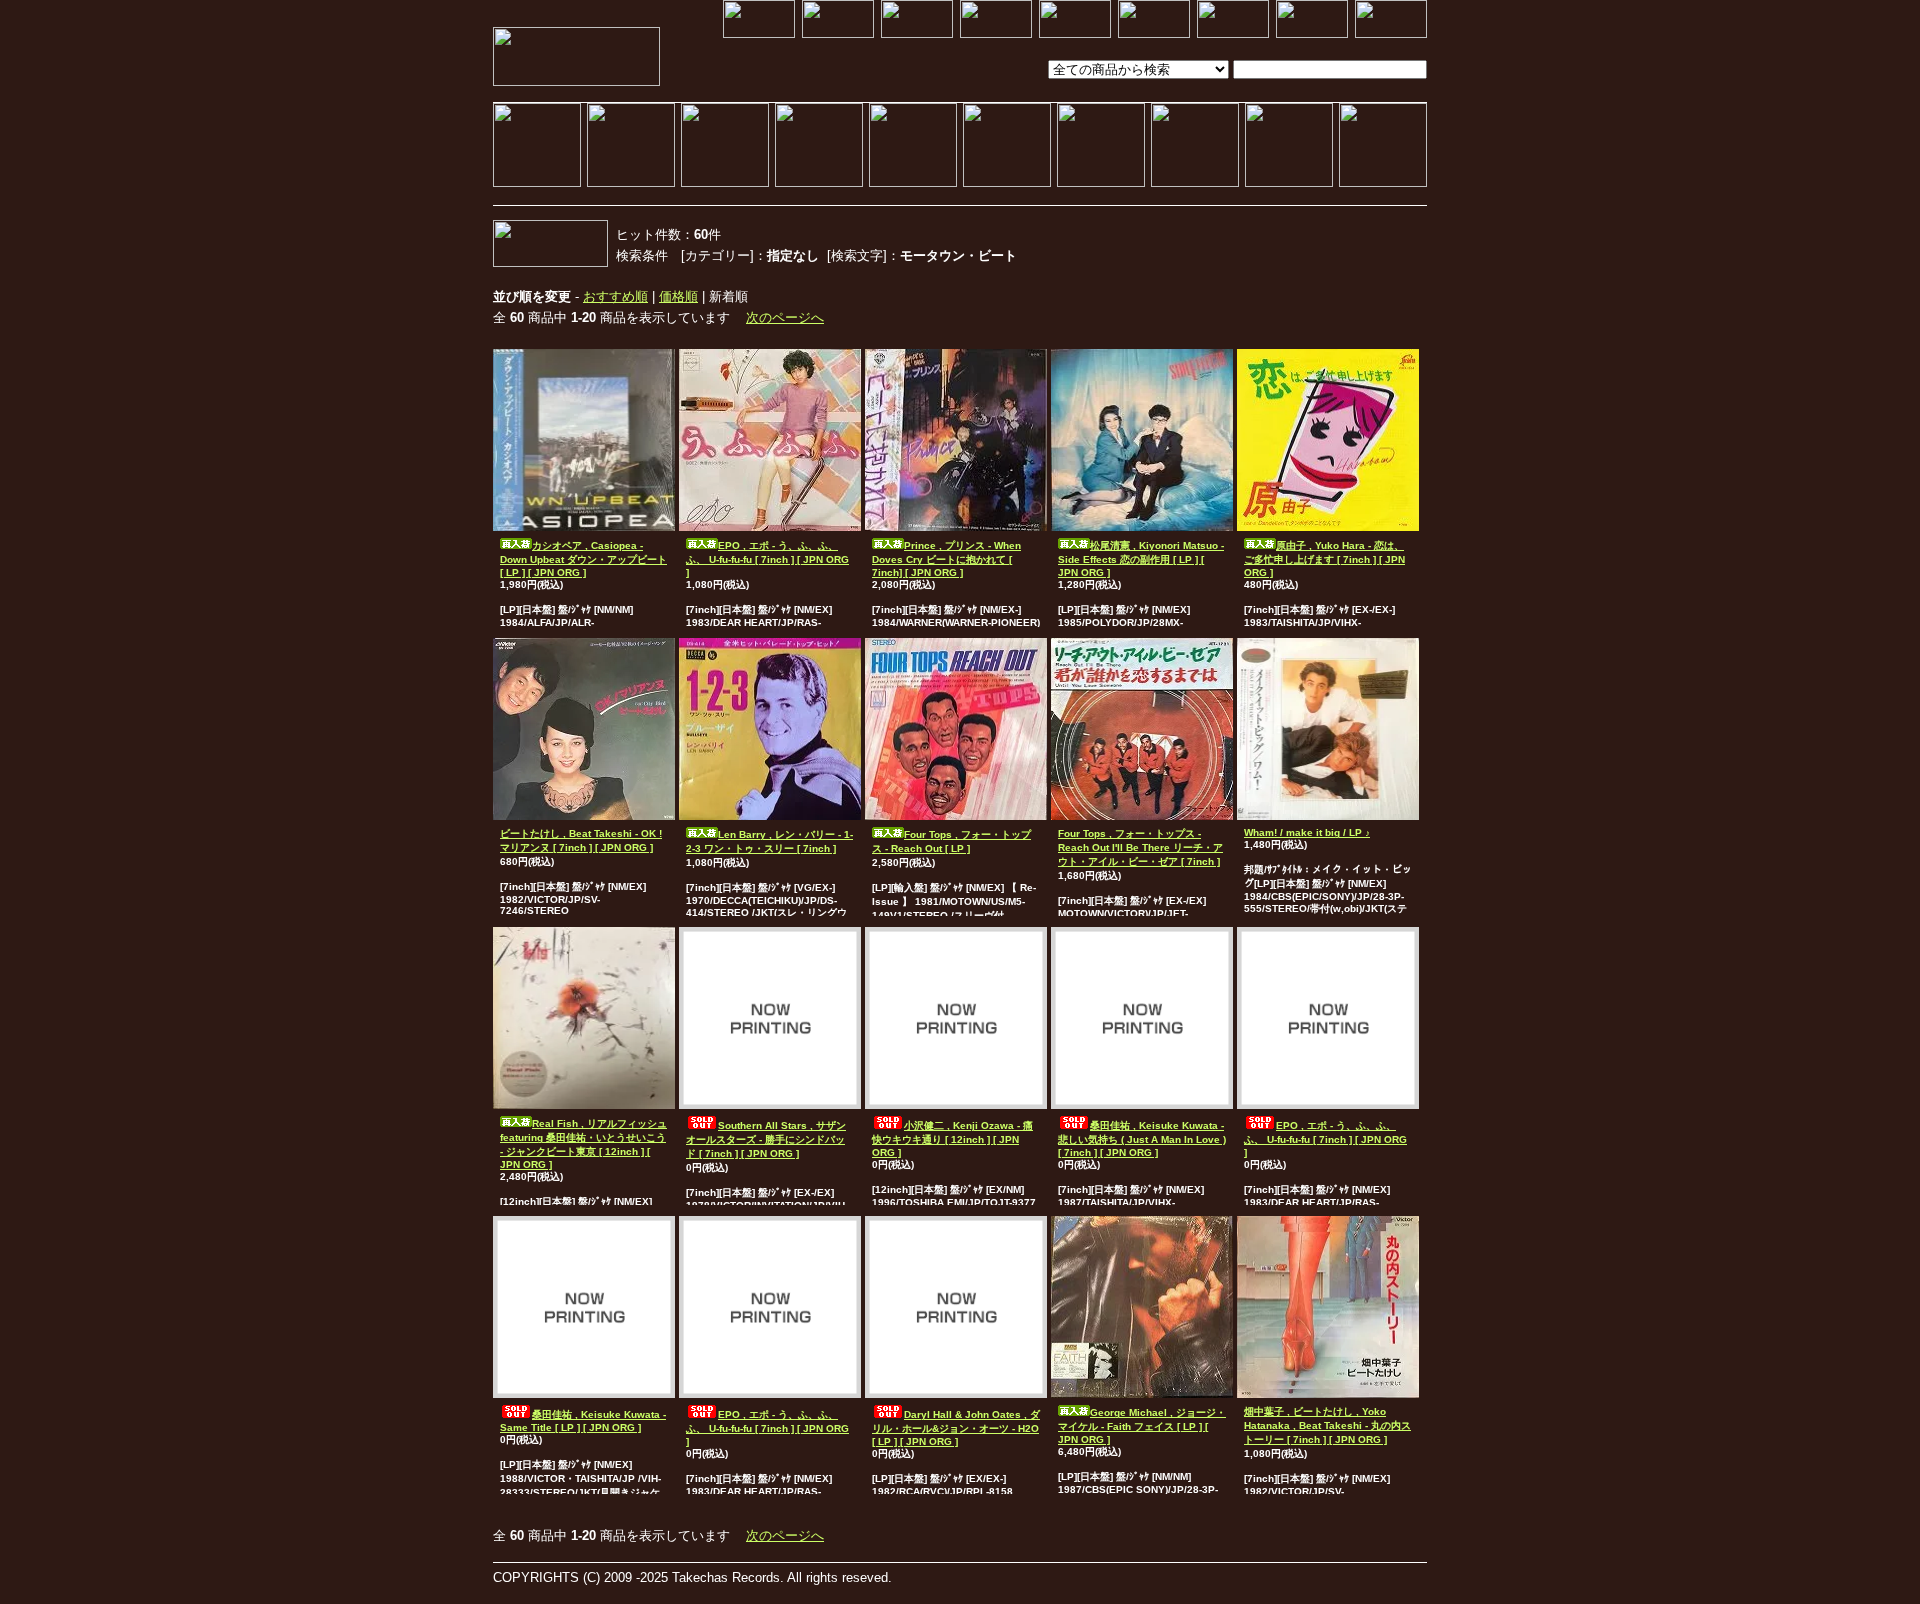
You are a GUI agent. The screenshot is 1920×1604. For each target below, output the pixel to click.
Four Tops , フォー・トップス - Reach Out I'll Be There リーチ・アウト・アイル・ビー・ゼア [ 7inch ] (1140, 847)
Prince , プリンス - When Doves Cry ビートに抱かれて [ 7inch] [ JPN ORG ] (946, 559)
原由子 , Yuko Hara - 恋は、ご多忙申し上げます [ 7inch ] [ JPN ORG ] (1324, 559)
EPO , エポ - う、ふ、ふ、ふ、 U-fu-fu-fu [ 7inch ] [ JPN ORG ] (767, 559)
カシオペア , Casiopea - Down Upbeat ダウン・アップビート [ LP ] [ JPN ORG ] (583, 559)
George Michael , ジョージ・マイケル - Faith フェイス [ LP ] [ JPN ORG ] (1142, 1426)
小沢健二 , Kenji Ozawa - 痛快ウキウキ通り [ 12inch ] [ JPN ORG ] (952, 1139)
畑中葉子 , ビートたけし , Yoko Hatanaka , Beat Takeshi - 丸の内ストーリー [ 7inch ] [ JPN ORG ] (1327, 1425)
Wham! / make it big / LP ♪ (1307, 832)
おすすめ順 (615, 296)
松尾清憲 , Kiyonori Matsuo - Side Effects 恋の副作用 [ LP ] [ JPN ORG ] (1141, 559)
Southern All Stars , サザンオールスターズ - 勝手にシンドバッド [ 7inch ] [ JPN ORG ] (766, 1139)
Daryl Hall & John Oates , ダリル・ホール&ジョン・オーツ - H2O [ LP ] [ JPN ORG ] (956, 1428)
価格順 (678, 296)
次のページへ (785, 317)
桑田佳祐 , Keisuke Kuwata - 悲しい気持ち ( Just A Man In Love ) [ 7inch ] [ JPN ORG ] (1142, 1139)
